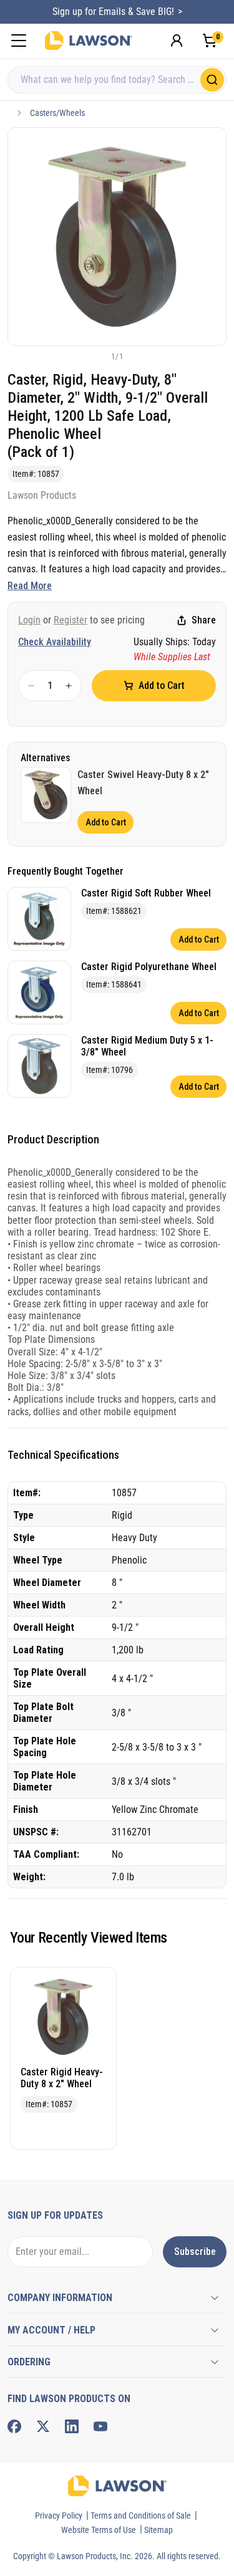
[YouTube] (100, 2426)
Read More (30, 586)
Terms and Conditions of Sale (141, 2516)
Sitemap (158, 2530)
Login (29, 620)
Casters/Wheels (57, 113)
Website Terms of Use (99, 2530)
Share (204, 620)
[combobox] (117, 80)
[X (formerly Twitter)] (43, 2426)
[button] (97, 356)
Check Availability (55, 642)
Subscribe (195, 2252)
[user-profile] (177, 41)
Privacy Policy (59, 2516)
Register (71, 620)
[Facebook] (14, 2426)
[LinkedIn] (72, 2426)
